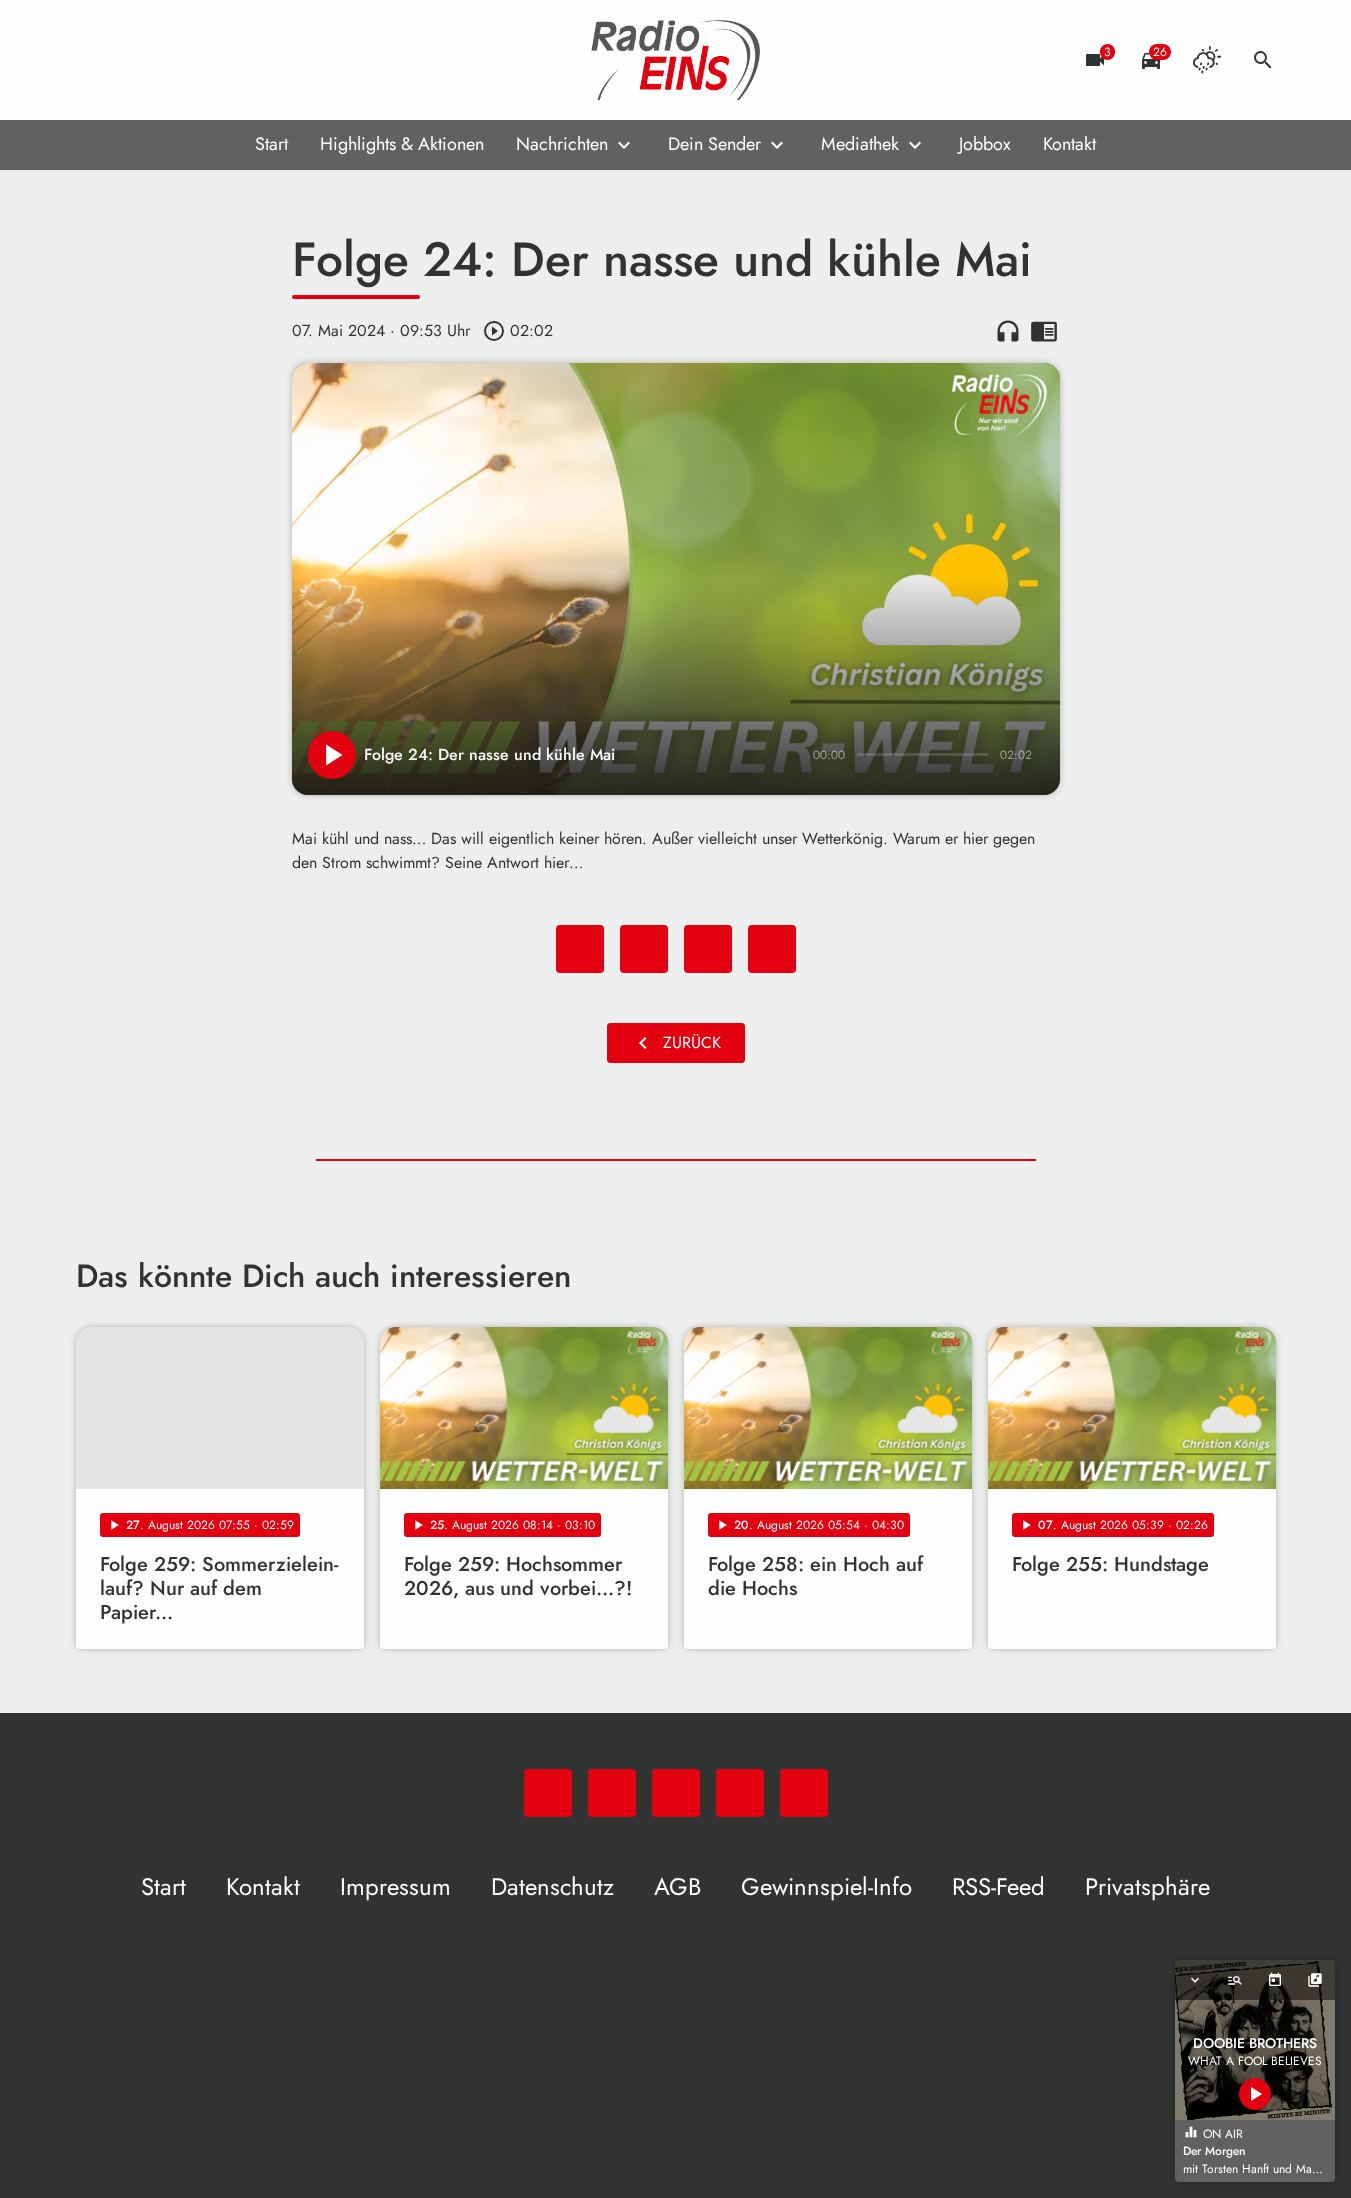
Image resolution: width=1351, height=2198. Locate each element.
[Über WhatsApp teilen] (708, 949)
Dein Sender (714, 144)
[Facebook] (136, 60)
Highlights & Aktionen (402, 144)
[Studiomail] (216, 60)
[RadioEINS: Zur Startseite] (676, 60)
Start (271, 144)
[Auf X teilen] (644, 949)
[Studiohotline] (256, 60)
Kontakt (1069, 144)
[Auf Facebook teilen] (580, 949)
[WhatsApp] (96, 60)
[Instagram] (176, 60)
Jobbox (985, 144)
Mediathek (860, 144)
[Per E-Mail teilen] (772, 949)
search (1263, 60)
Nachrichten (562, 144)
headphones (1008, 331)
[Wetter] (1207, 60)
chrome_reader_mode (1044, 331)
